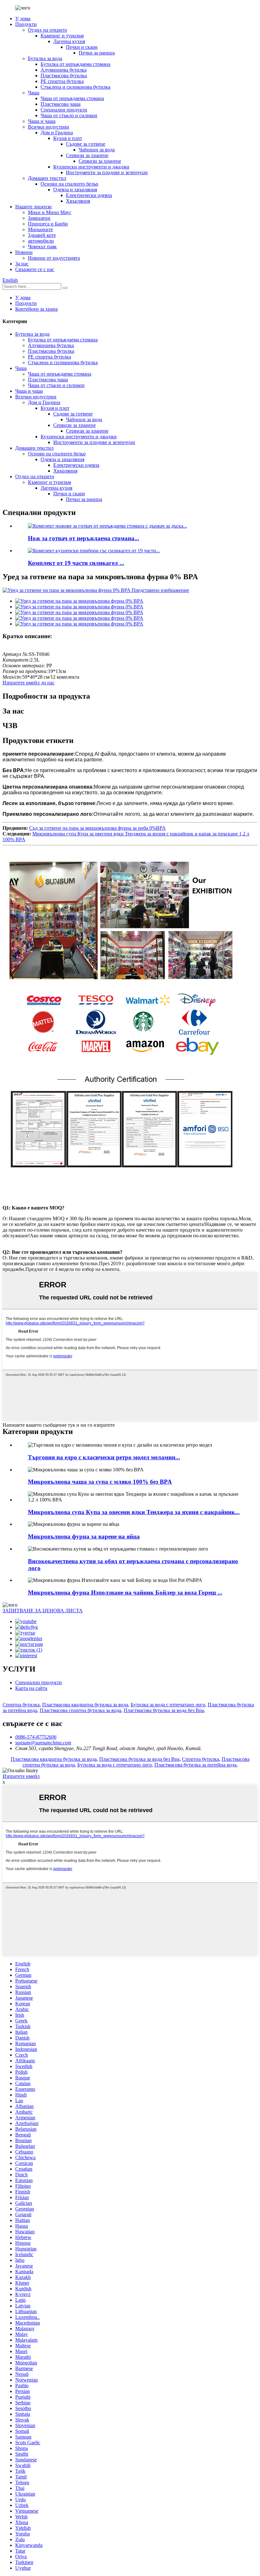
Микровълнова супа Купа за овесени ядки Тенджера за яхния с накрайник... (134, 1512)
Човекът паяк (42, 247)
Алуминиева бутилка (64, 70)
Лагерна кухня (69, 41)
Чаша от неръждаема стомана (72, 98)
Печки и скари (82, 47)
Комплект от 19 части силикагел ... (76, 563)
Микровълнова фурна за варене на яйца (84, 1536)
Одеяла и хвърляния (75, 190)
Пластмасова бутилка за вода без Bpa (164, 1710)
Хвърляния (78, 201)
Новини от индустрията (54, 258)
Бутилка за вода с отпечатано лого (168, 1705)
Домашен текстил (47, 178)
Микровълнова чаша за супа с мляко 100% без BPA (100, 1482)
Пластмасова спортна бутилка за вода (80, 1710)
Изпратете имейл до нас (29, 683)
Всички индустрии (49, 127)
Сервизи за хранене (87, 155)
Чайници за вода (97, 150)
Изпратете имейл (21, 1776)
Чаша (34, 93)
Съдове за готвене (86, 144)
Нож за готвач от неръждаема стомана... (84, 538)
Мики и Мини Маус (50, 212)
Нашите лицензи (33, 207)
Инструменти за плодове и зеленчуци (107, 172)
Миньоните (40, 229)
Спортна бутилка (21, 1705)
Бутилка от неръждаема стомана (75, 64)
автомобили (41, 241)
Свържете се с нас (35, 269)
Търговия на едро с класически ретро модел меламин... (104, 1457)
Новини (24, 252)
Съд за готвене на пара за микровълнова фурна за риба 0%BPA (97, 828)
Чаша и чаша (42, 121)
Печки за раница (97, 53)
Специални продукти (64, 110)
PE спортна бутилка (62, 81)
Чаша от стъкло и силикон (69, 115)
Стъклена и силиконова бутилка (75, 87)
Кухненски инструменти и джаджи (91, 167)
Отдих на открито (47, 30)
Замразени (39, 218)
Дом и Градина (57, 133)
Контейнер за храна (36, 309)
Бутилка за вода (45, 58)
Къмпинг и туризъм (62, 36)
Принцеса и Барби (48, 224)
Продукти (26, 24)
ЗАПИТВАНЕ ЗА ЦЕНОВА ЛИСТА (43, 1611)
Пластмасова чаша (61, 104)
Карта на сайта (31, 1688)
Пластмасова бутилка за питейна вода (195, 1765)
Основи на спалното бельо (69, 184)
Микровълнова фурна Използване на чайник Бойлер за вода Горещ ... (125, 1593)
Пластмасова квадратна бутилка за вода (85, 1705)
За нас (22, 264)
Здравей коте (42, 235)
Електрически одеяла (89, 195)
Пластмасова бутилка (64, 76)
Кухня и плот (68, 138)
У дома (23, 19)
